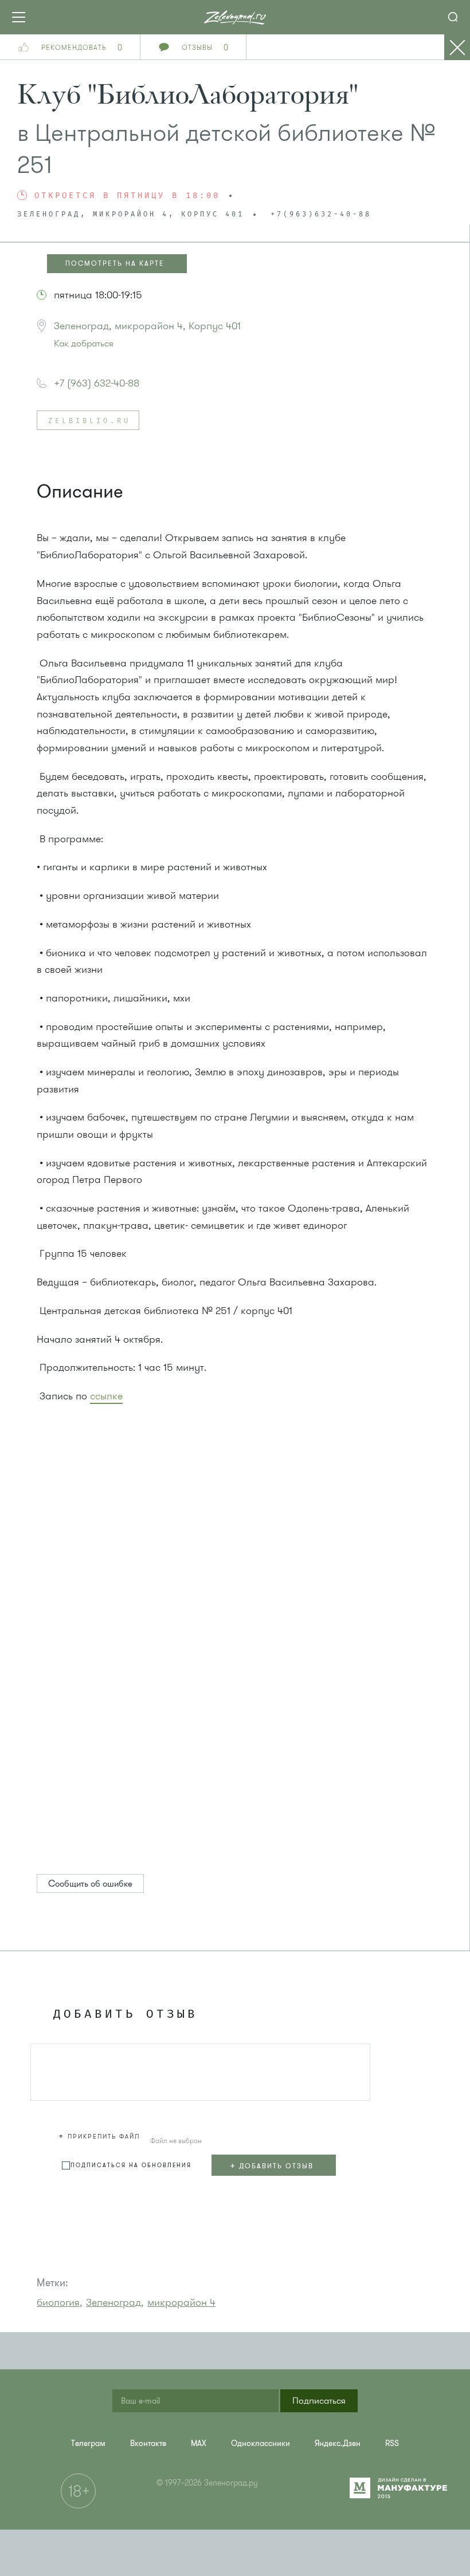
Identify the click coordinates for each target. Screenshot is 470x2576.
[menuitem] (392, 2443)
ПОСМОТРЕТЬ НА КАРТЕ (115, 263)
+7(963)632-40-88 (321, 215)
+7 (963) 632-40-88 (97, 383)
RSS (392, 2443)
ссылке (106, 1396)
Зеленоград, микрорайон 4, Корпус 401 (147, 326)
